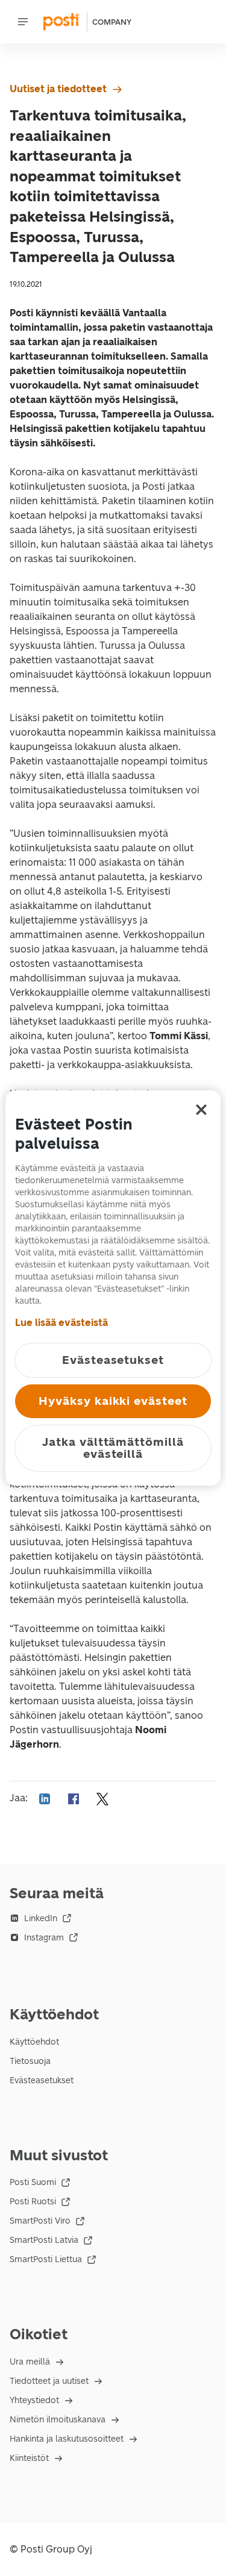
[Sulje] (201, 1110)
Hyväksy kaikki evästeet (113, 1401)
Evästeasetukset (42, 2080)
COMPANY (112, 22)
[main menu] (23, 22)
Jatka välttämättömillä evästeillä (113, 1448)
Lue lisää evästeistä (61, 1323)
